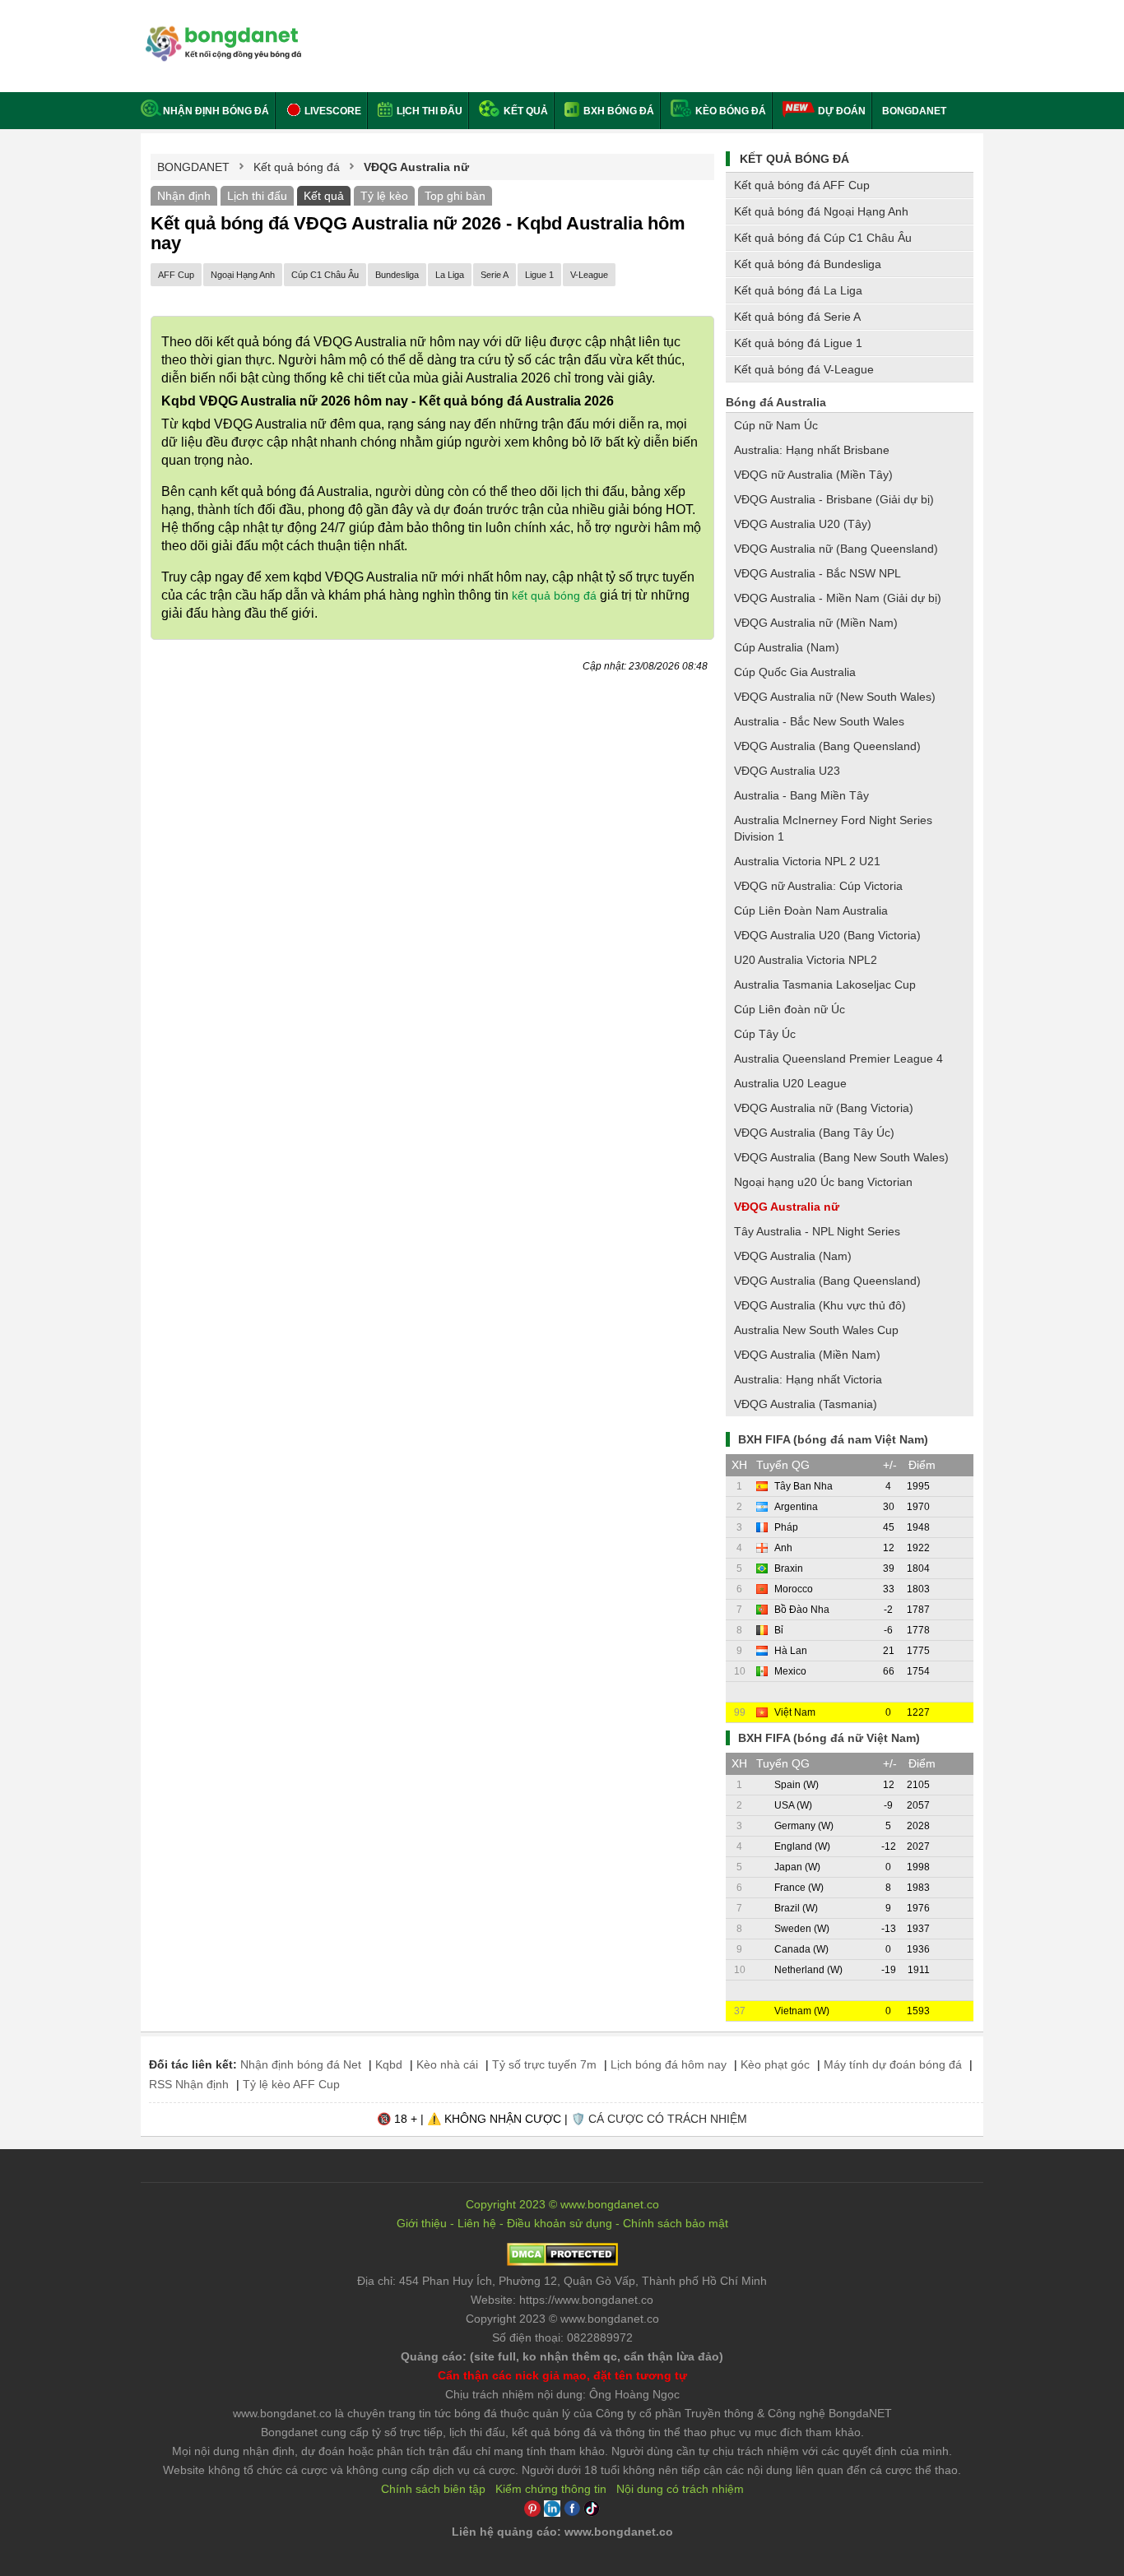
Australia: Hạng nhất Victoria (808, 1379)
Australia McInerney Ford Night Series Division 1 (833, 828)
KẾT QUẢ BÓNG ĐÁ (794, 159)
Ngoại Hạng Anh (243, 275)
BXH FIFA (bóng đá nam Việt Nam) (833, 1439)
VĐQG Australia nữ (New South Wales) (835, 697)
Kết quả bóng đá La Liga (798, 290)
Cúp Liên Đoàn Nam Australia (811, 910)
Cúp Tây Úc (765, 1034)
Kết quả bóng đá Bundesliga (808, 264)
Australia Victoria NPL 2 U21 (807, 861)
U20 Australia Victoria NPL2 (806, 960)
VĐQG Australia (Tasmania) (806, 1404)
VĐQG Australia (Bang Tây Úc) (814, 1133)
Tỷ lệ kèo (384, 196)
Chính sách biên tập (433, 2489)
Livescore (332, 111)
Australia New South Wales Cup (816, 1330)
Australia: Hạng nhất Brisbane (812, 450)
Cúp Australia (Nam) (787, 647)
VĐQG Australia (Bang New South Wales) (841, 1157)
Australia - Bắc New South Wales (819, 721)
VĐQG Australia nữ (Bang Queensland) (836, 549)
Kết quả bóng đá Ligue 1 (798, 343)
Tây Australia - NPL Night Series (817, 1231)
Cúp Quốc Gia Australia (795, 672)
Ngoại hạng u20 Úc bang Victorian (823, 1182)
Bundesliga (397, 275)
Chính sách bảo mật (676, 2223)
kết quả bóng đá (554, 595)
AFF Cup (176, 275)
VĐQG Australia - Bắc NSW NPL (817, 573)
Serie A (495, 275)
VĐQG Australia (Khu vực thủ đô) (820, 1305)
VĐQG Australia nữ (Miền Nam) (816, 623)
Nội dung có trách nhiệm (680, 2489)
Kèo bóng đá (729, 111)
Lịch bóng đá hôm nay (669, 2064)
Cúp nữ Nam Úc (776, 425)
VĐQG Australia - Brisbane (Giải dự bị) (834, 499)
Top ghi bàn (455, 196)
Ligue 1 (539, 275)
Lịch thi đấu (428, 111)
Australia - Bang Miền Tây (801, 795)
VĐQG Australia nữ (787, 1207)
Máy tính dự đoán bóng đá (893, 2064)
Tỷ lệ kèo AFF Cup (291, 2084)
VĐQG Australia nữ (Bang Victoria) (824, 1108)
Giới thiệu (422, 2223)
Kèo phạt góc (775, 2064)
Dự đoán (842, 111)
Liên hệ (477, 2223)
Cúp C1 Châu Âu (325, 275)
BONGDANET (914, 111)
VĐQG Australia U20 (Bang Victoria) (827, 935)
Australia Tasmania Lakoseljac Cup (825, 985)
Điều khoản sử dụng (560, 2223)
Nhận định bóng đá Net (301, 2064)
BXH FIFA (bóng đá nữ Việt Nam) (829, 1738)
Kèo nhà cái (447, 2064)
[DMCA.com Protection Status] (562, 2262)
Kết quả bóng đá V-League (804, 369)
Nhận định (184, 196)
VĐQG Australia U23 (787, 771)
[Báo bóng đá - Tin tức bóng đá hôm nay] (221, 32)
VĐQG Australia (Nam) (793, 1256)
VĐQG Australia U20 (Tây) (803, 524)
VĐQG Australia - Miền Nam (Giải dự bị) (838, 598)
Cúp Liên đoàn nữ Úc (790, 1009)
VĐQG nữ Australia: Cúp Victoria (818, 886)
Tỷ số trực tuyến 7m (544, 2064)
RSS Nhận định (189, 2084)
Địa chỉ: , (562, 2281)
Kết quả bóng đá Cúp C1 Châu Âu (823, 238)
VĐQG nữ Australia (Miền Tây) (813, 475)
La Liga (450, 275)
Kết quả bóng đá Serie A (797, 317)
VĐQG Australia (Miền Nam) (807, 1355)
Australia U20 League (790, 1083)
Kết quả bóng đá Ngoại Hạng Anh (821, 211)
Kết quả (525, 111)
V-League (589, 275)
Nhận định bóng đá (216, 111)
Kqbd (389, 2064)
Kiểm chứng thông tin (551, 2489)
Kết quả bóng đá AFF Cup (802, 185)
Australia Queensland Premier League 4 (838, 1059)
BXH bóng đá (618, 111)
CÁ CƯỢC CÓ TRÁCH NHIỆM (668, 2119)
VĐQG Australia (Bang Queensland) (827, 746)
